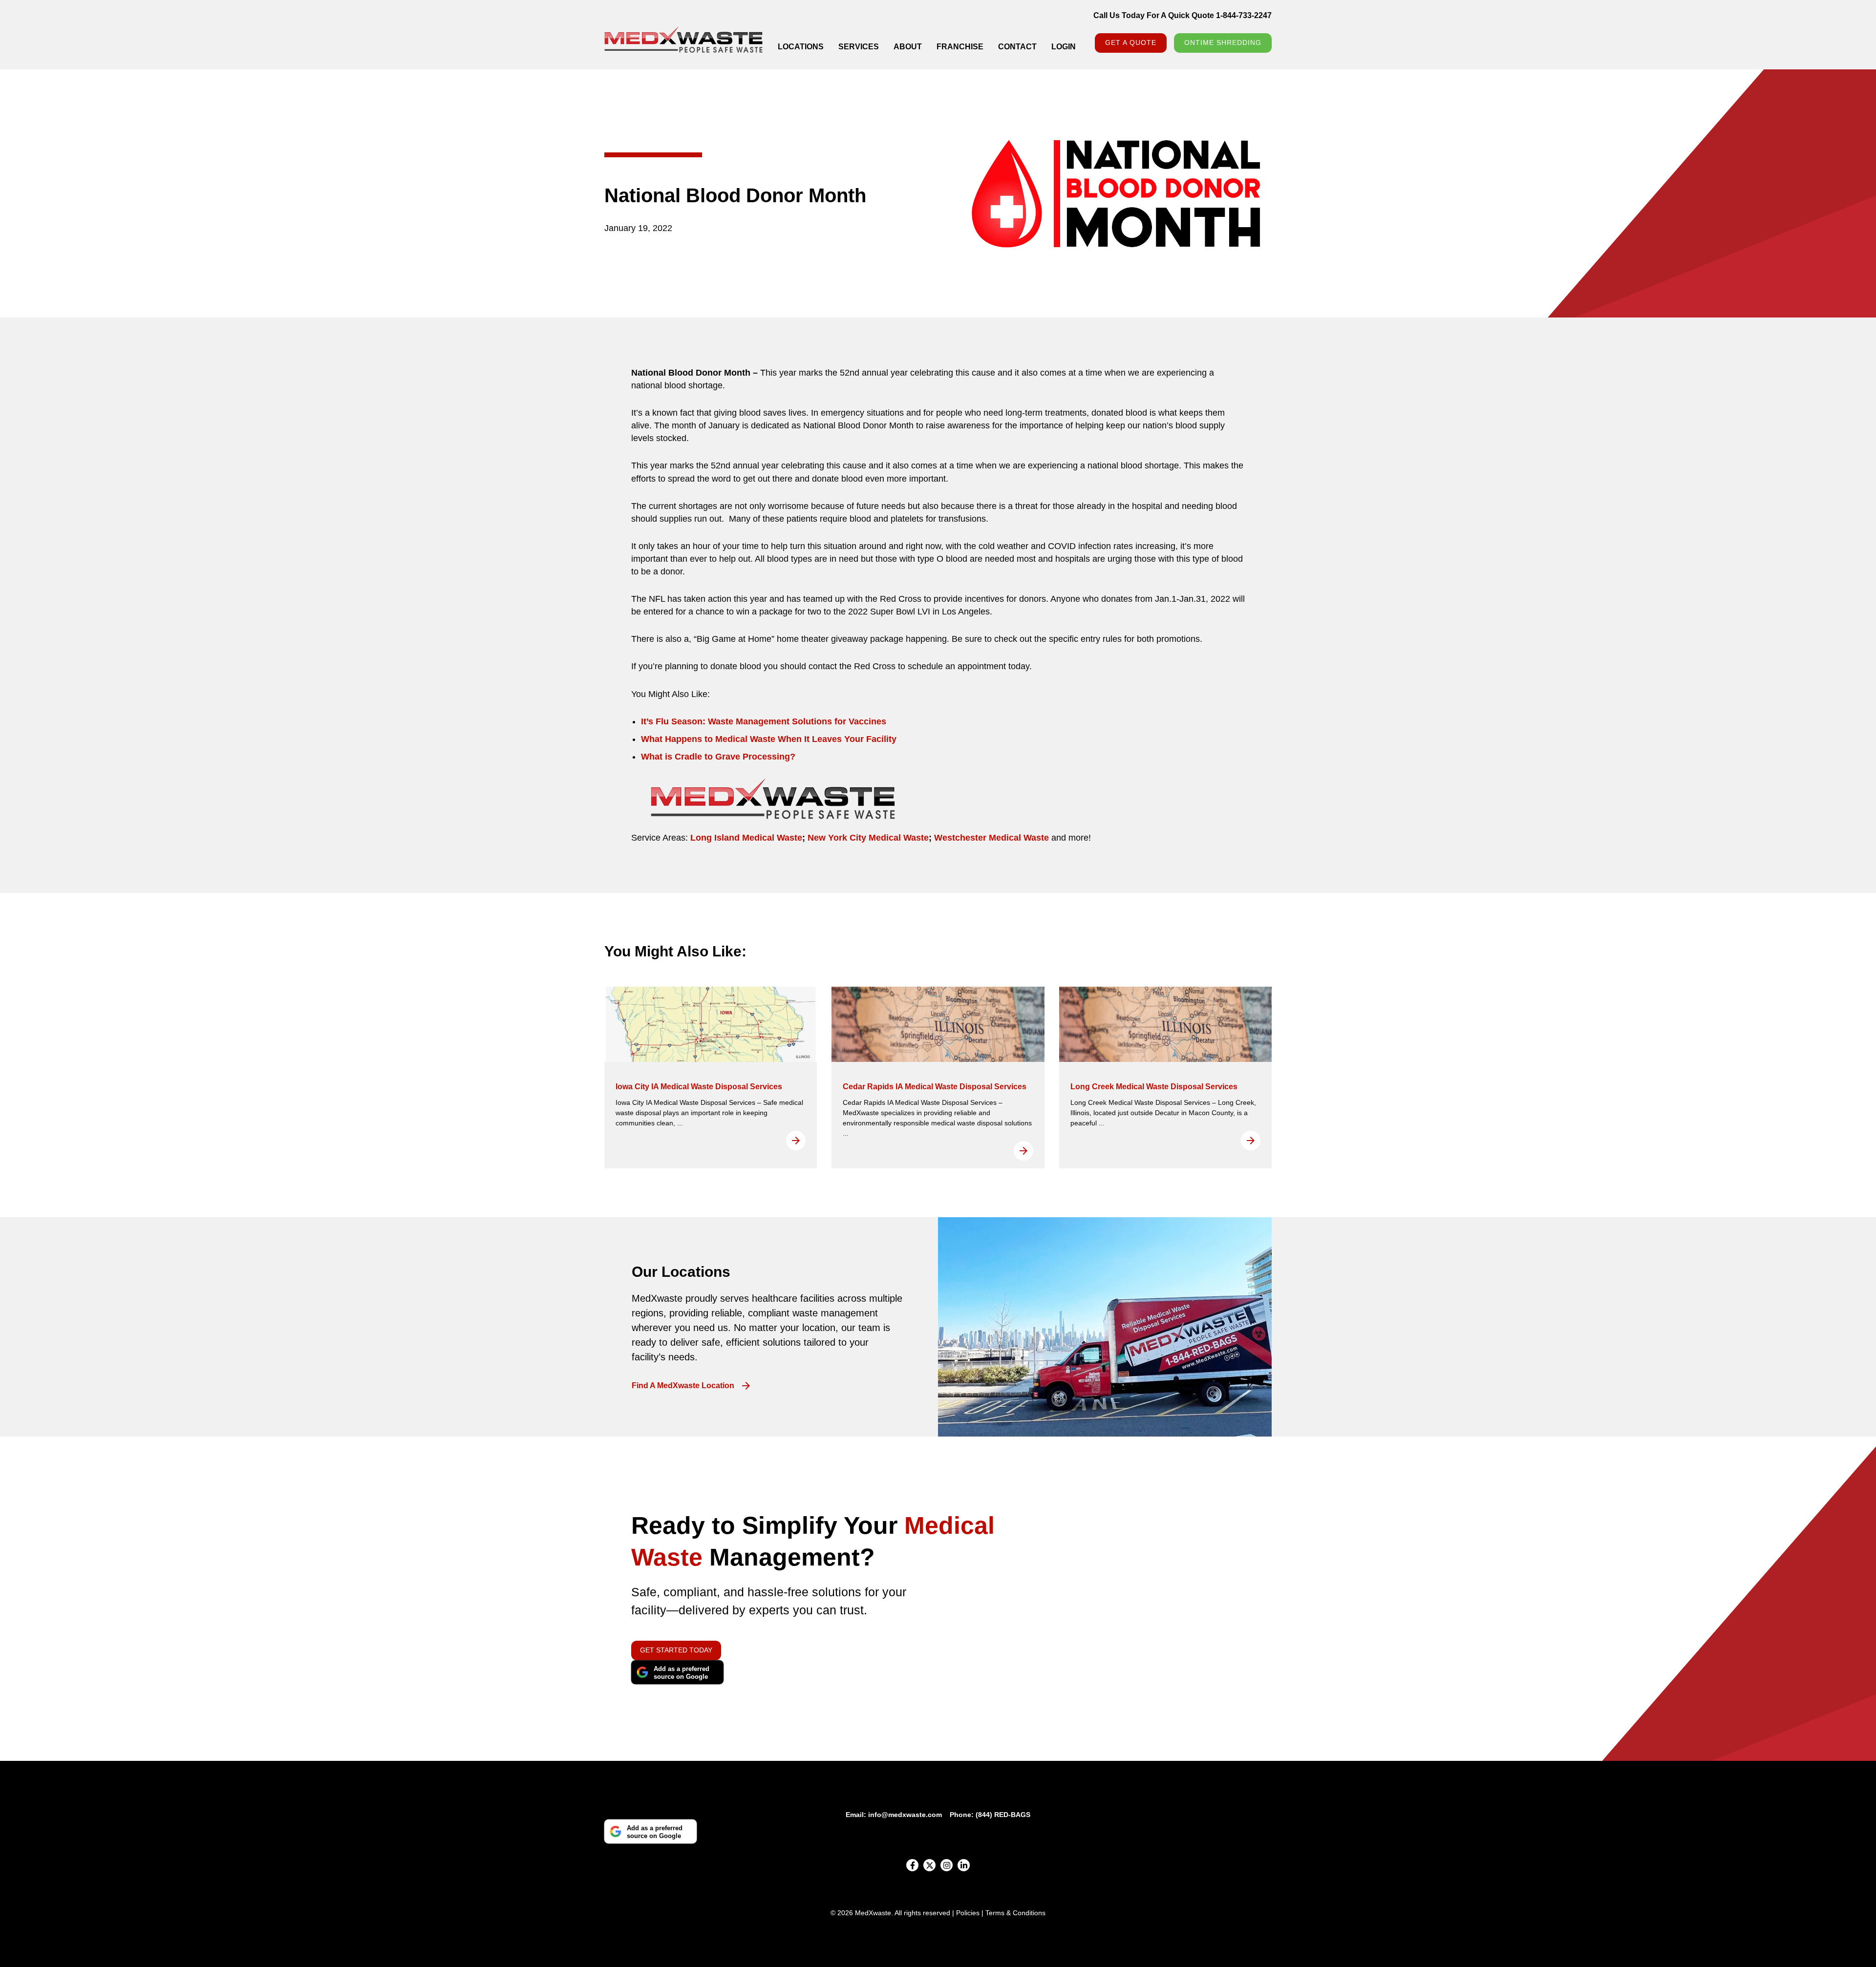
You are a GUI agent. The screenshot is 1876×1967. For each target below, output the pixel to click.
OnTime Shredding (1223, 42)
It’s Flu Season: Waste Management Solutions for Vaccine (761, 721)
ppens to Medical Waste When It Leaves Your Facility (786, 739)
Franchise (960, 47)
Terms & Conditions (1015, 1913)
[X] (929, 1865)
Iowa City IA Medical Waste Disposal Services (699, 1087)
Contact (1017, 47)
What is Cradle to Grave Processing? (718, 757)
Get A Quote (1131, 42)
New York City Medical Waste (867, 838)
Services (859, 47)
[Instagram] (947, 1865)
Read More (796, 1141)
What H (656, 739)
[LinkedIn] (964, 1865)
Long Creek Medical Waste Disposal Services (1154, 1087)
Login (1064, 47)
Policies (968, 1913)
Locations (801, 47)
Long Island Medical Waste (746, 838)
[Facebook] (912, 1865)
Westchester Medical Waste (990, 838)
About (908, 47)
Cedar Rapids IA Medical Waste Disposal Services (935, 1087)
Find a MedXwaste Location (683, 1386)
